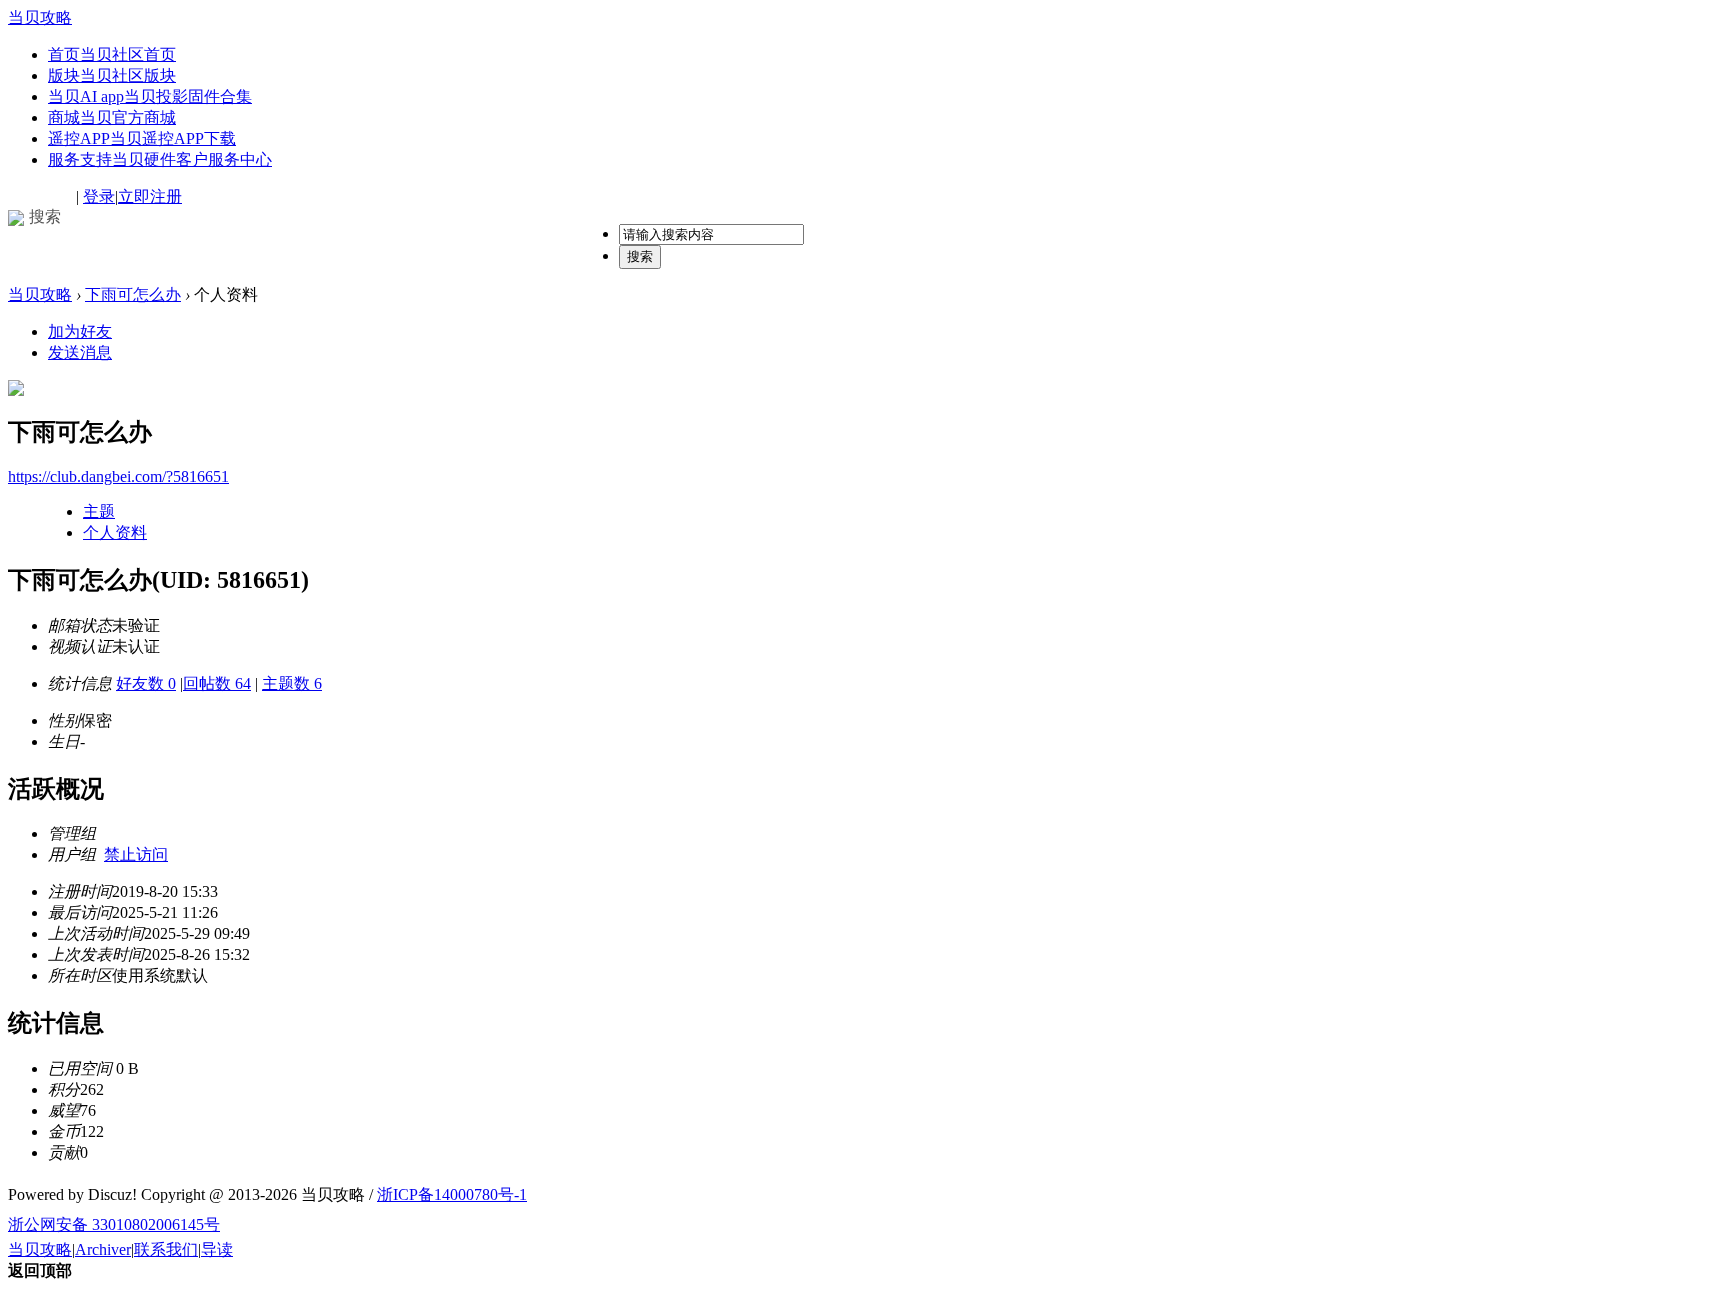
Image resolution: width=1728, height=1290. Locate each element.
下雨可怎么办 (133, 294)
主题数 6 (292, 683)
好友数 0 (146, 683)
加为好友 (80, 331)
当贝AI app (150, 96)
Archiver (103, 1249)
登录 (99, 196)
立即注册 (150, 196)
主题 (99, 511)
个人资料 (115, 532)
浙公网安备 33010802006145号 (114, 1224)
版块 (112, 75)
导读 (217, 1249)
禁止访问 (136, 854)
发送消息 (80, 352)
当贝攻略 (40, 17)
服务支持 (160, 159)
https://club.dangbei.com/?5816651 (118, 476)
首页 (112, 54)
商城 (112, 117)
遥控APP (142, 138)
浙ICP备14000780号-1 (452, 1194)
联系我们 (166, 1249)
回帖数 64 (217, 683)
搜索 (640, 256)
